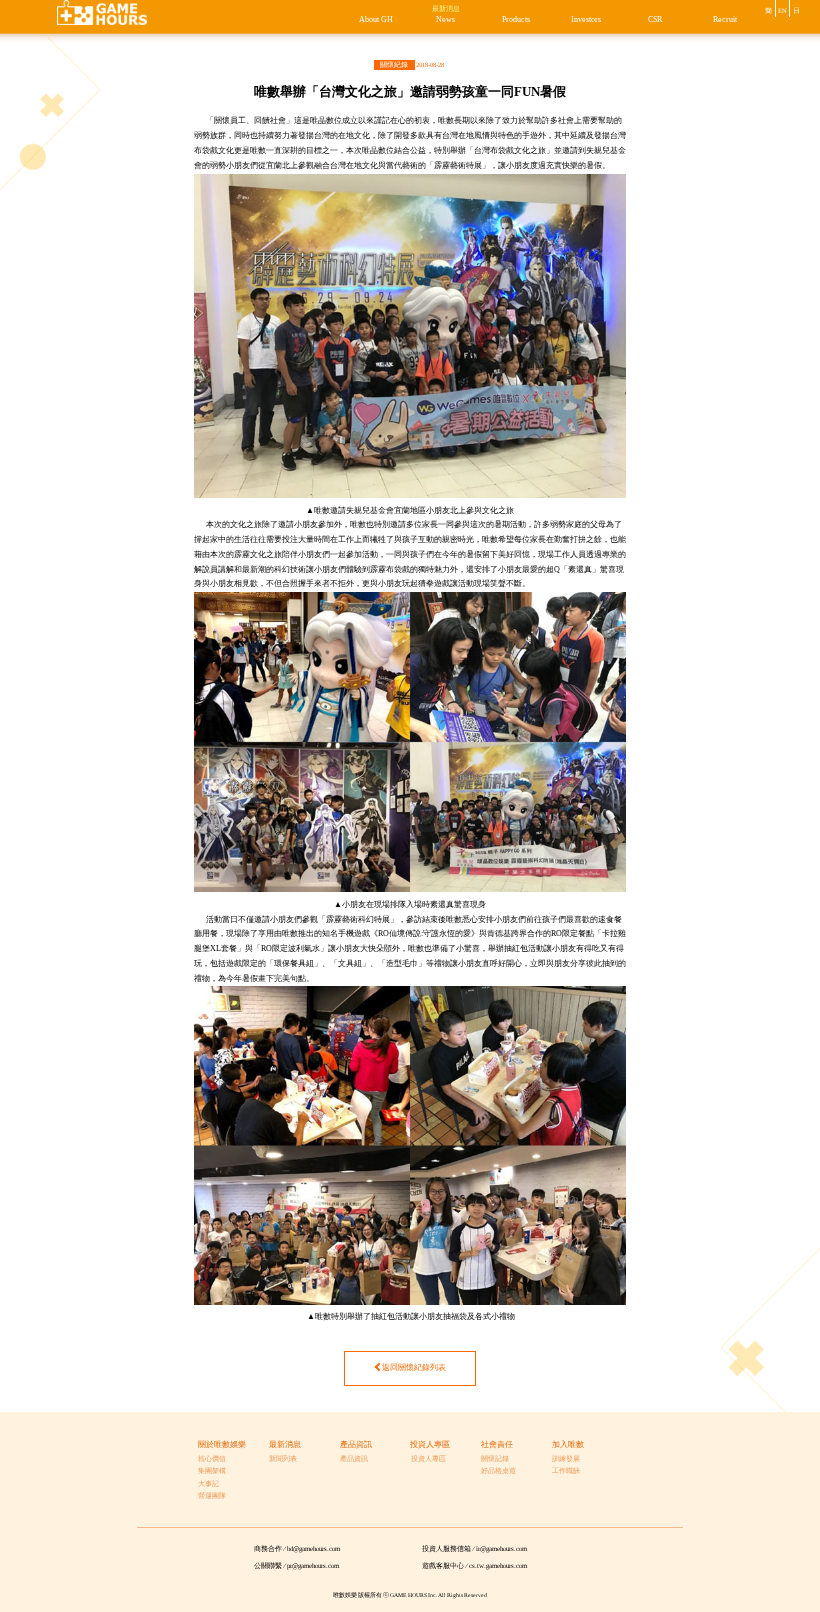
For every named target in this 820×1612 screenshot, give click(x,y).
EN (782, 10)
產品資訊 (354, 1459)
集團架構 (212, 1471)
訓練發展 (566, 1459)
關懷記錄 (495, 1459)
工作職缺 (566, 1471)
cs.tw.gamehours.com (498, 1566)
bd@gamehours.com (313, 1549)
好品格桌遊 (498, 1471)
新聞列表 (283, 1459)
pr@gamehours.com (313, 1566)
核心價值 (212, 1459)
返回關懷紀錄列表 (414, 1367)
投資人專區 (428, 1459)
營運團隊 (212, 1496)
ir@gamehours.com (501, 1549)
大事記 (208, 1484)
